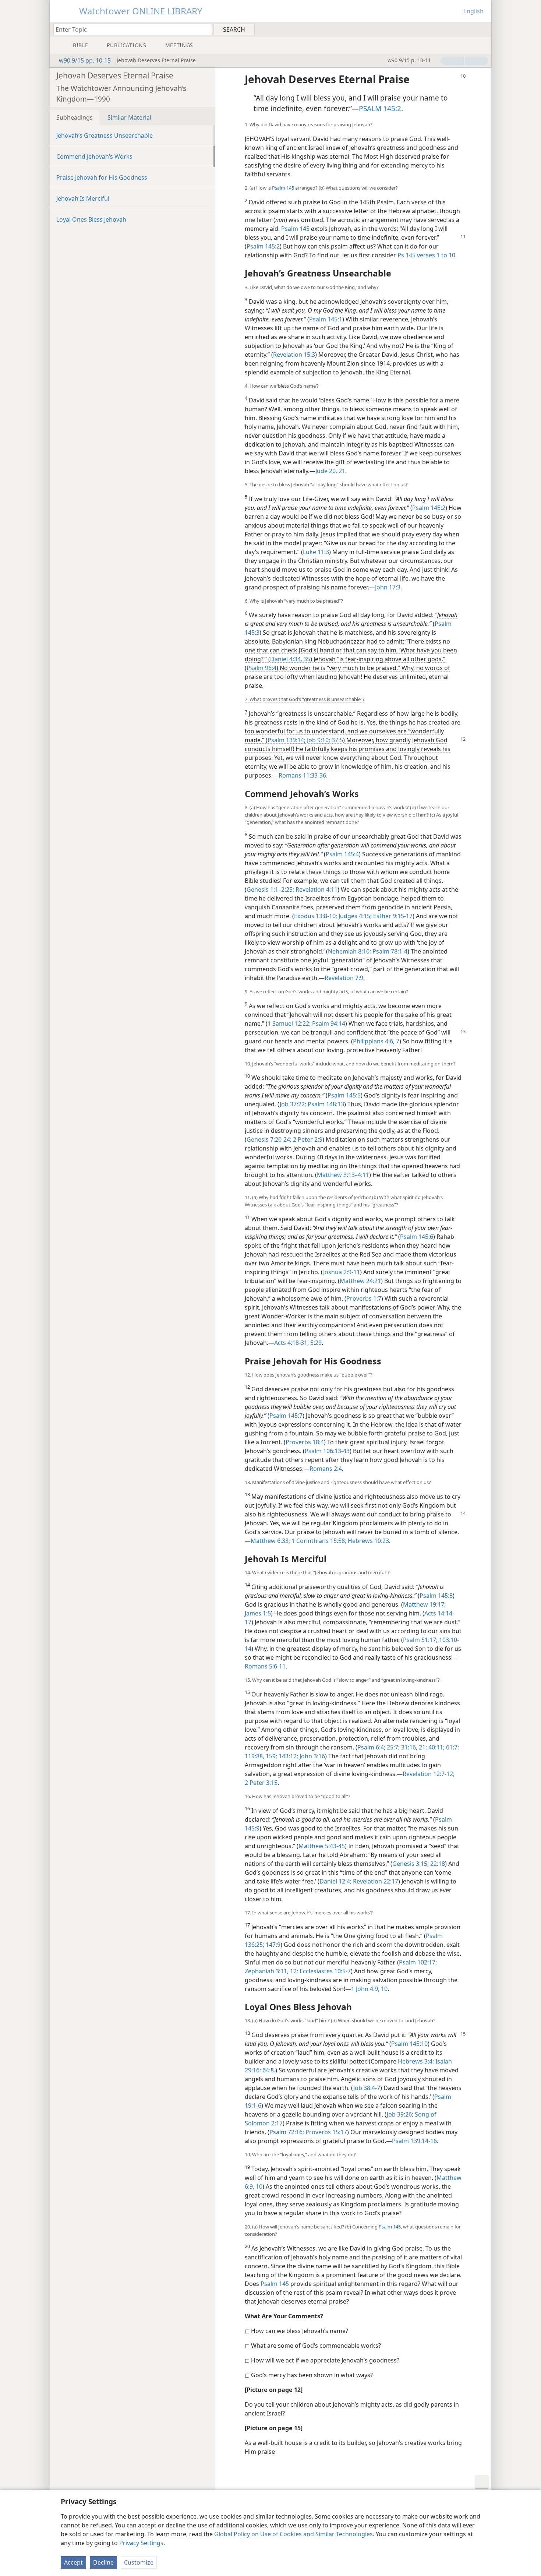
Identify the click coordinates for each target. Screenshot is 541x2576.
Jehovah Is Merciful (83, 198)
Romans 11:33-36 (302, 775)
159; (271, 1756)
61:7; (452, 1747)
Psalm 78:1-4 (389, 951)
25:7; (393, 1747)
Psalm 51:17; (420, 1640)
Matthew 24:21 (360, 1281)
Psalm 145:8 (436, 1596)
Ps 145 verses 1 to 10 (426, 255)
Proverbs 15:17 (326, 2132)
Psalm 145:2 (263, 246)
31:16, (409, 1747)
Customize (139, 2562)
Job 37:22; (293, 1104)
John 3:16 (312, 1756)
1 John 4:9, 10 (369, 1989)
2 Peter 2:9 (307, 1139)
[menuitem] (483, 29)
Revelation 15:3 (294, 355)
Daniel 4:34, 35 (290, 659)
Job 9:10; (318, 740)
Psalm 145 (283, 188)
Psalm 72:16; (287, 2132)
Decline (103, 2562)
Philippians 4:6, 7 (376, 1041)
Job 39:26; (400, 2114)
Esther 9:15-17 (392, 916)
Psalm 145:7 (286, 1416)
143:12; (288, 1756)
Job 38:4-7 (367, 2088)
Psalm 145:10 (409, 2044)
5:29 (315, 1343)
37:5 (337, 740)
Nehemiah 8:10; (349, 951)
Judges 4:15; (354, 916)
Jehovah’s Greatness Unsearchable (105, 135)
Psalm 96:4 (261, 668)
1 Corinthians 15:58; (318, 1541)
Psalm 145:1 (326, 319)
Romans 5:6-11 (265, 1666)
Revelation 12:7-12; (429, 1774)
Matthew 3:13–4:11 (343, 1175)
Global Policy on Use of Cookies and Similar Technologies (294, 2534)
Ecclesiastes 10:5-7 (324, 1971)
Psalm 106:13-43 (327, 1451)
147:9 (272, 1945)
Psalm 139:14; (287, 740)
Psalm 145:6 (417, 1237)
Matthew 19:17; (424, 1604)
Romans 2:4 (326, 1469)
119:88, (254, 1756)
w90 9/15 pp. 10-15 (85, 60)
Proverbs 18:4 (305, 1442)
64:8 (267, 2070)
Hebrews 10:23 (368, 1541)
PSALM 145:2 (380, 108)
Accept (73, 2562)
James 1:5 (258, 1613)
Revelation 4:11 (316, 889)
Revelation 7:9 (344, 978)
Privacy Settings (141, 2543)
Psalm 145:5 (344, 1095)
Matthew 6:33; (270, 1541)
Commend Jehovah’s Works (94, 156)
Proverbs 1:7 (364, 1298)
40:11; (436, 1747)
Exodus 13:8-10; (316, 916)
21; (422, 1747)
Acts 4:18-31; (291, 1343)
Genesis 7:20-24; (269, 1139)
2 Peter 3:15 (261, 1783)
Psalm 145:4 (342, 854)
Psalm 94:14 (328, 1023)
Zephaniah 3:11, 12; (271, 1971)
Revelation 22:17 (375, 1881)
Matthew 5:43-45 (322, 1846)
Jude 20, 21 (330, 471)
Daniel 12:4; (335, 1881)
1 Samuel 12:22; (289, 1023)
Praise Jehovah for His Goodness (102, 177)
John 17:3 (388, 587)
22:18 (437, 1864)
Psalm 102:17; (418, 1962)
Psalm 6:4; (371, 1747)
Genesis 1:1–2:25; (270, 889)
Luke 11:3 (316, 552)
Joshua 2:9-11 (342, 1272)
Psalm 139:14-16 (414, 2141)
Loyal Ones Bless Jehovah (91, 219)
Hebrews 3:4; (416, 2061)
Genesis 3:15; (411, 1864)
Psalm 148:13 (325, 1104)
